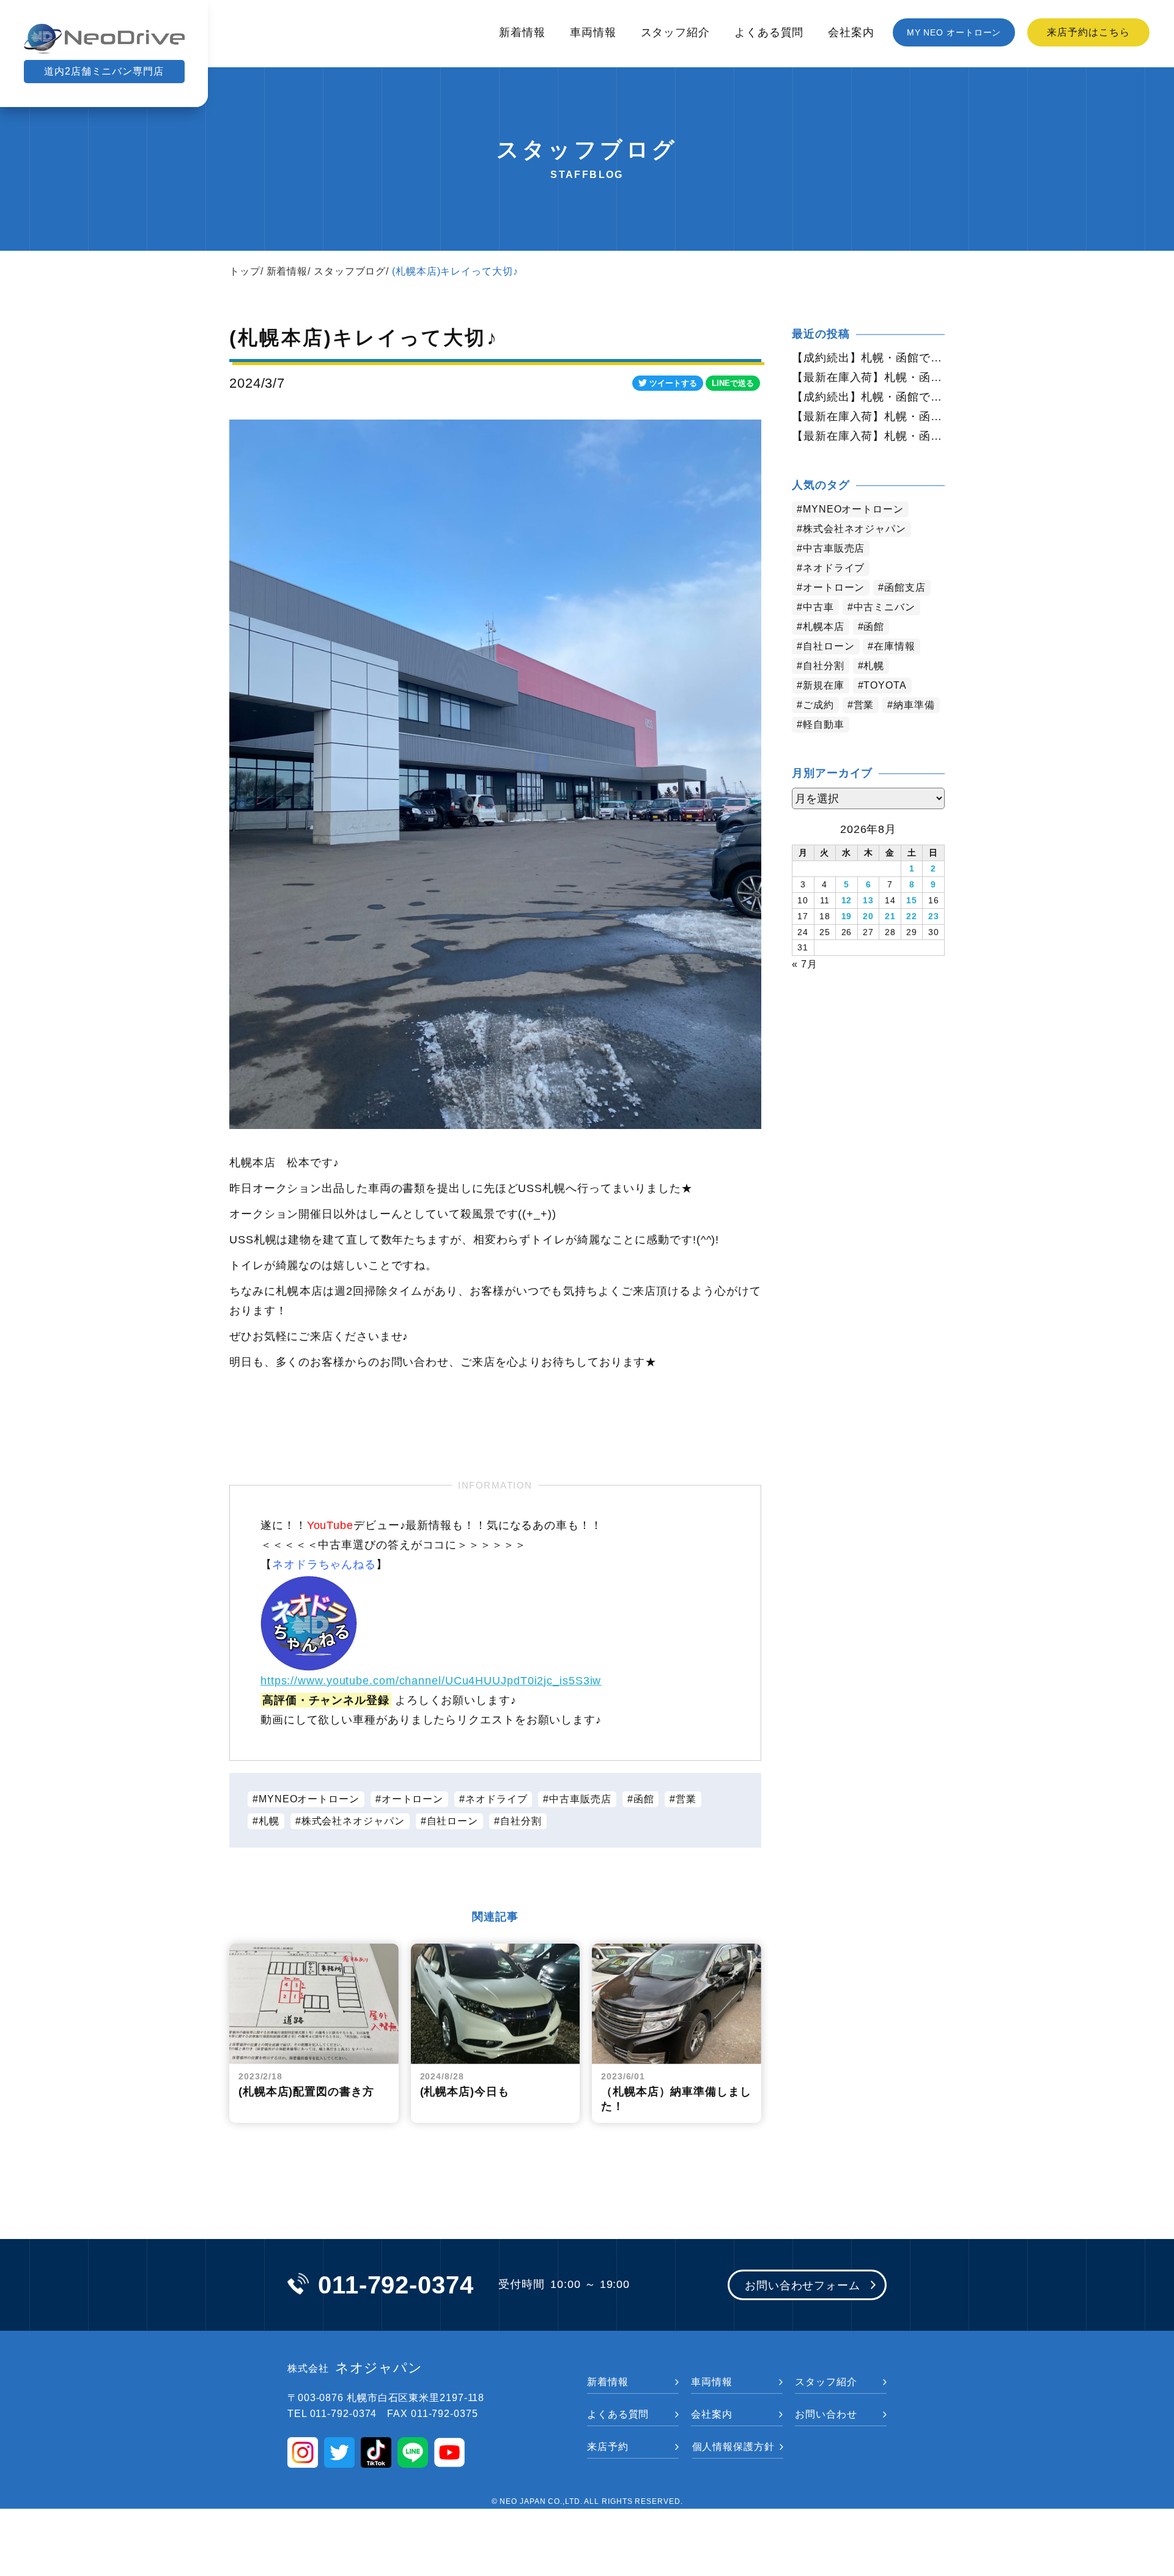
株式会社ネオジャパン (353, 1821)
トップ (245, 271)
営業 (686, 1799)
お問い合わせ (826, 2414)
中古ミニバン (884, 607)
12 (847, 900)
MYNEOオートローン (309, 1799)
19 (847, 916)
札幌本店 (824, 627)
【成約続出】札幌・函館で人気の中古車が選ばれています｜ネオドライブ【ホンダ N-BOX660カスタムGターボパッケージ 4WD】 (868, 358)
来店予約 (608, 2447)
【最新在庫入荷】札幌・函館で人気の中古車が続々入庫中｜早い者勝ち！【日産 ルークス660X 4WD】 (868, 377)
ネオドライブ (496, 1799)
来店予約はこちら (1088, 32)
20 (868, 916)
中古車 (818, 607)
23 (934, 916)
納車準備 (914, 705)
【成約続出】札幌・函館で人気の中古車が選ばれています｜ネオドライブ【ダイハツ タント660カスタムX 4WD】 (868, 397)
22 (912, 916)
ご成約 (818, 705)
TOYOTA (885, 685)
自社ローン (453, 1821)
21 (890, 916)
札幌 (269, 1821)
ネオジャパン (355, 2368)
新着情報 (522, 32)
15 (912, 900)
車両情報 (593, 32)
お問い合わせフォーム (803, 2285)
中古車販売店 (580, 1799)
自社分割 (521, 1821)
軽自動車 (824, 724)
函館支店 (905, 587)
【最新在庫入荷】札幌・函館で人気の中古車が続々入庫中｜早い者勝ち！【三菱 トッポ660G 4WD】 (868, 416)
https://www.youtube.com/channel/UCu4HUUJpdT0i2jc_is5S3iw (431, 1681)
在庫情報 (895, 646)
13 (868, 900)
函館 (644, 1799)
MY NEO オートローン (954, 32)
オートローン (412, 1799)
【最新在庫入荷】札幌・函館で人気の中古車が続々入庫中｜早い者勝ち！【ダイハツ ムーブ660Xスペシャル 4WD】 (868, 436)
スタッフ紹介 (675, 32)
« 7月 (805, 964)
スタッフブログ (350, 271)
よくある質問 (769, 32)
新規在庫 (824, 685)
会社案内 (851, 32)
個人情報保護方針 (733, 2447)
